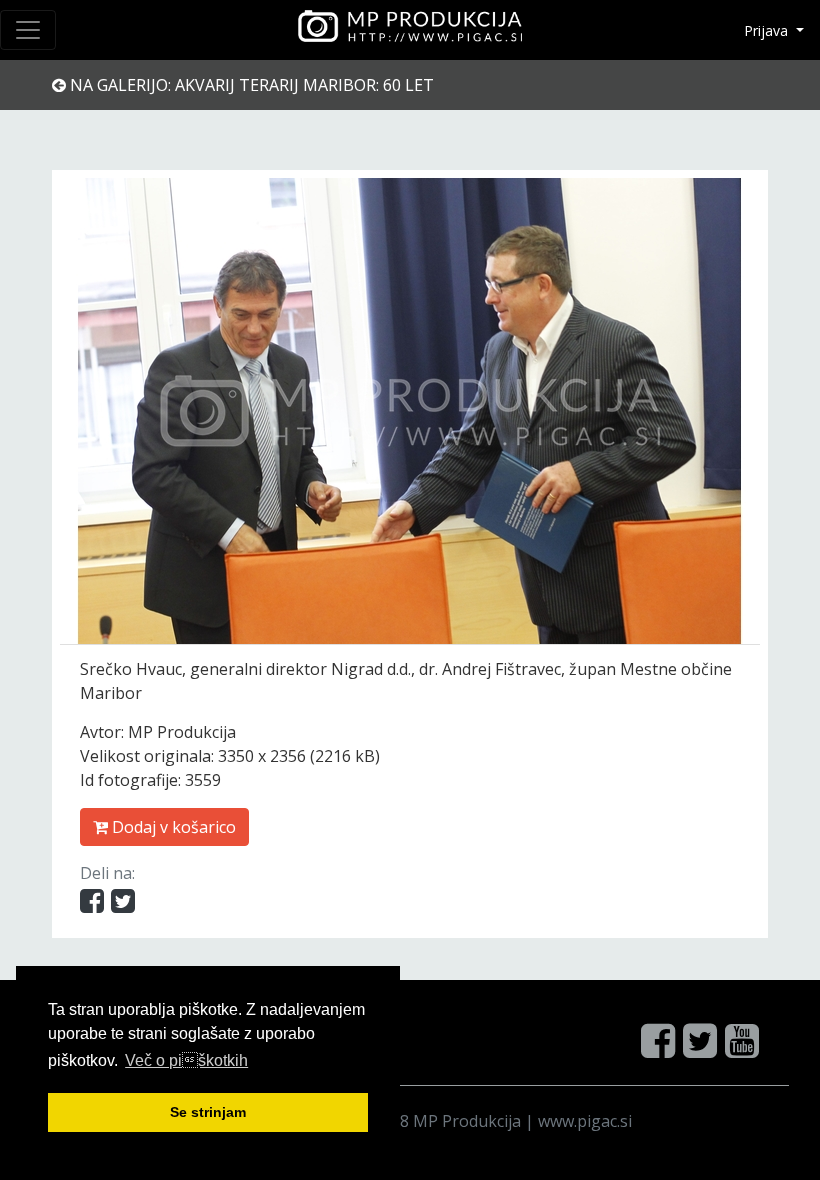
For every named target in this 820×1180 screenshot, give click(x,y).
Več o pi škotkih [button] (186, 1060)
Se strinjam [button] (208, 1112)
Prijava (768, 30)
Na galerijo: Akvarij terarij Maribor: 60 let (250, 85)
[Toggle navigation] (28, 30)
